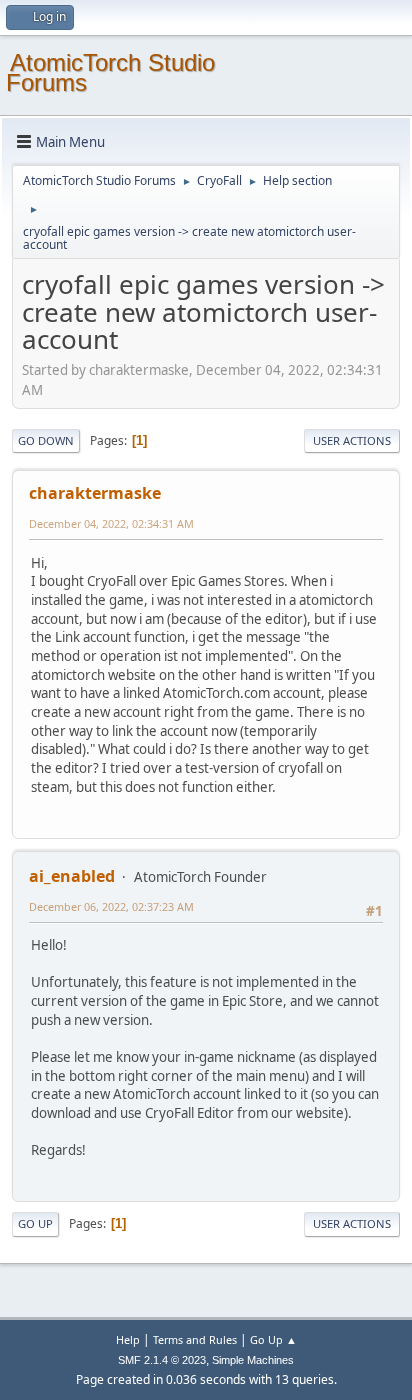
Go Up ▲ (273, 1339)
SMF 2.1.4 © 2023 (162, 1360)
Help (128, 1339)
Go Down (46, 440)
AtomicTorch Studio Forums (110, 72)
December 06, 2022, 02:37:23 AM (111, 906)
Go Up (35, 1223)
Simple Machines (253, 1360)
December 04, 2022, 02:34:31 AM (111, 523)
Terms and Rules (195, 1339)
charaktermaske (95, 493)
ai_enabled (72, 876)
